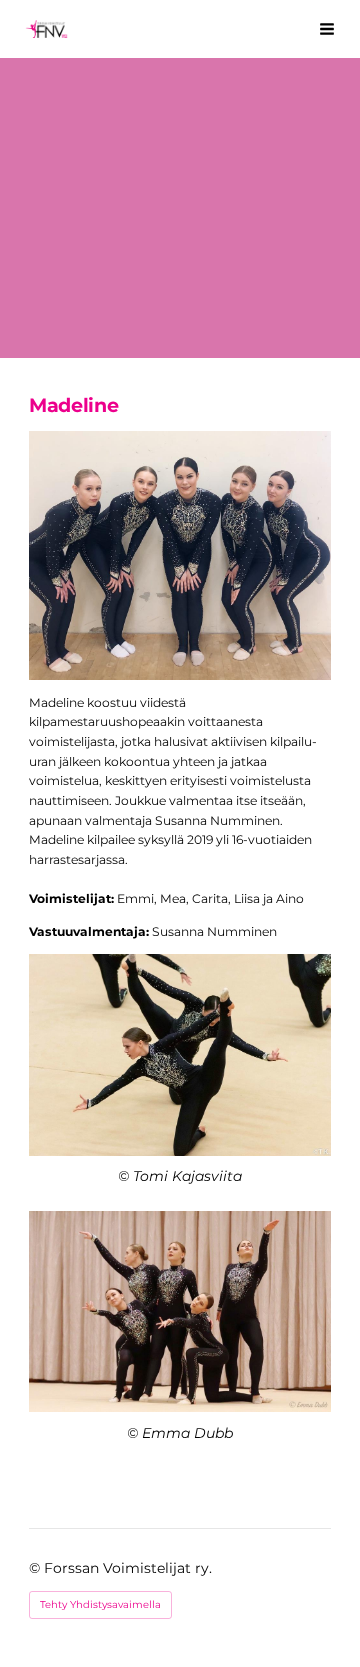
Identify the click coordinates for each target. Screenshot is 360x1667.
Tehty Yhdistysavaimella (100, 1604)
